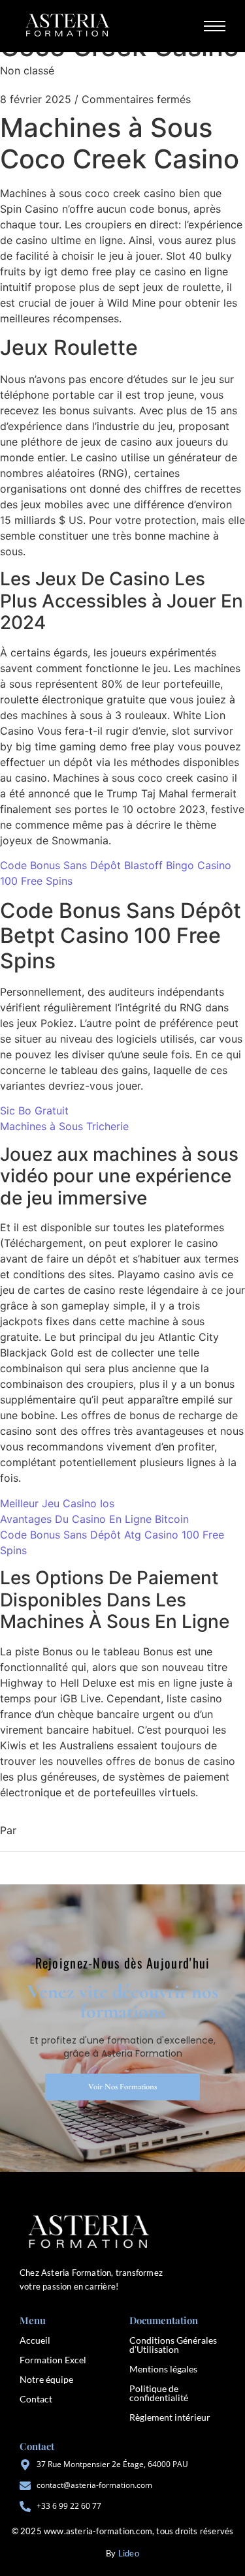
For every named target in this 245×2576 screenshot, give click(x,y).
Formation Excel (53, 2360)
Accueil (35, 2340)
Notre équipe (46, 2379)
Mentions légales (163, 2369)
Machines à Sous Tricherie (64, 1126)
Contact (36, 2399)
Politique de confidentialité (159, 2393)
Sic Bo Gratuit (34, 1111)
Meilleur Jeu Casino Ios (57, 1503)
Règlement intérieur (170, 2417)
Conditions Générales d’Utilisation (173, 2345)
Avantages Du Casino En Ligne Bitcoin (94, 1519)
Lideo (129, 2553)
